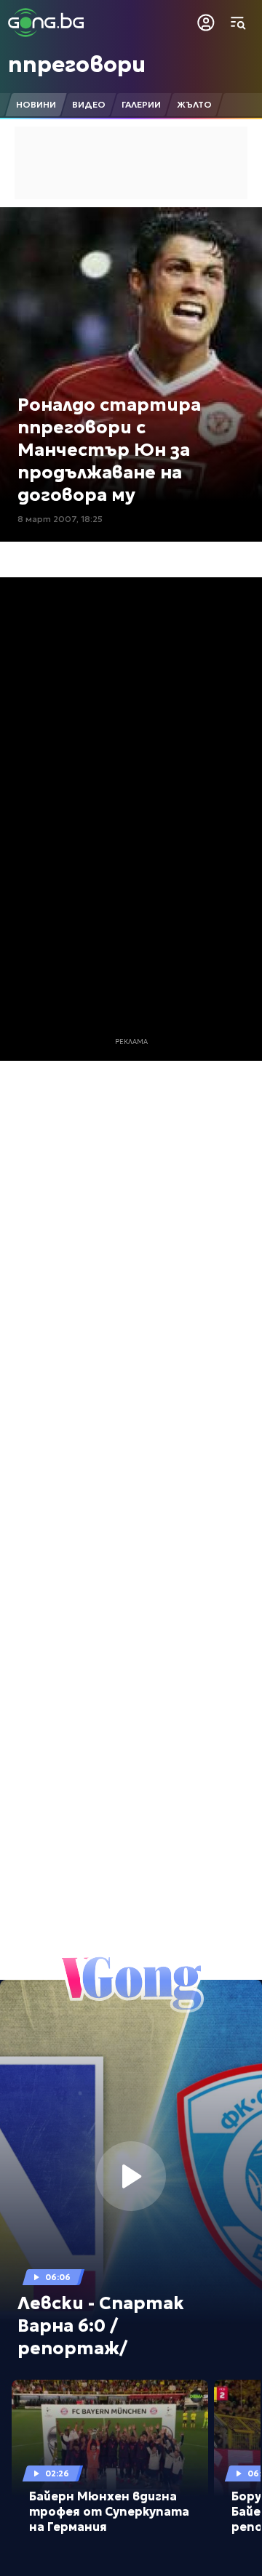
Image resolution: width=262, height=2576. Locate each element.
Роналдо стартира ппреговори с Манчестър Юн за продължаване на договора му (109, 450)
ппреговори (77, 64)
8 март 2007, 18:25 (60, 519)
